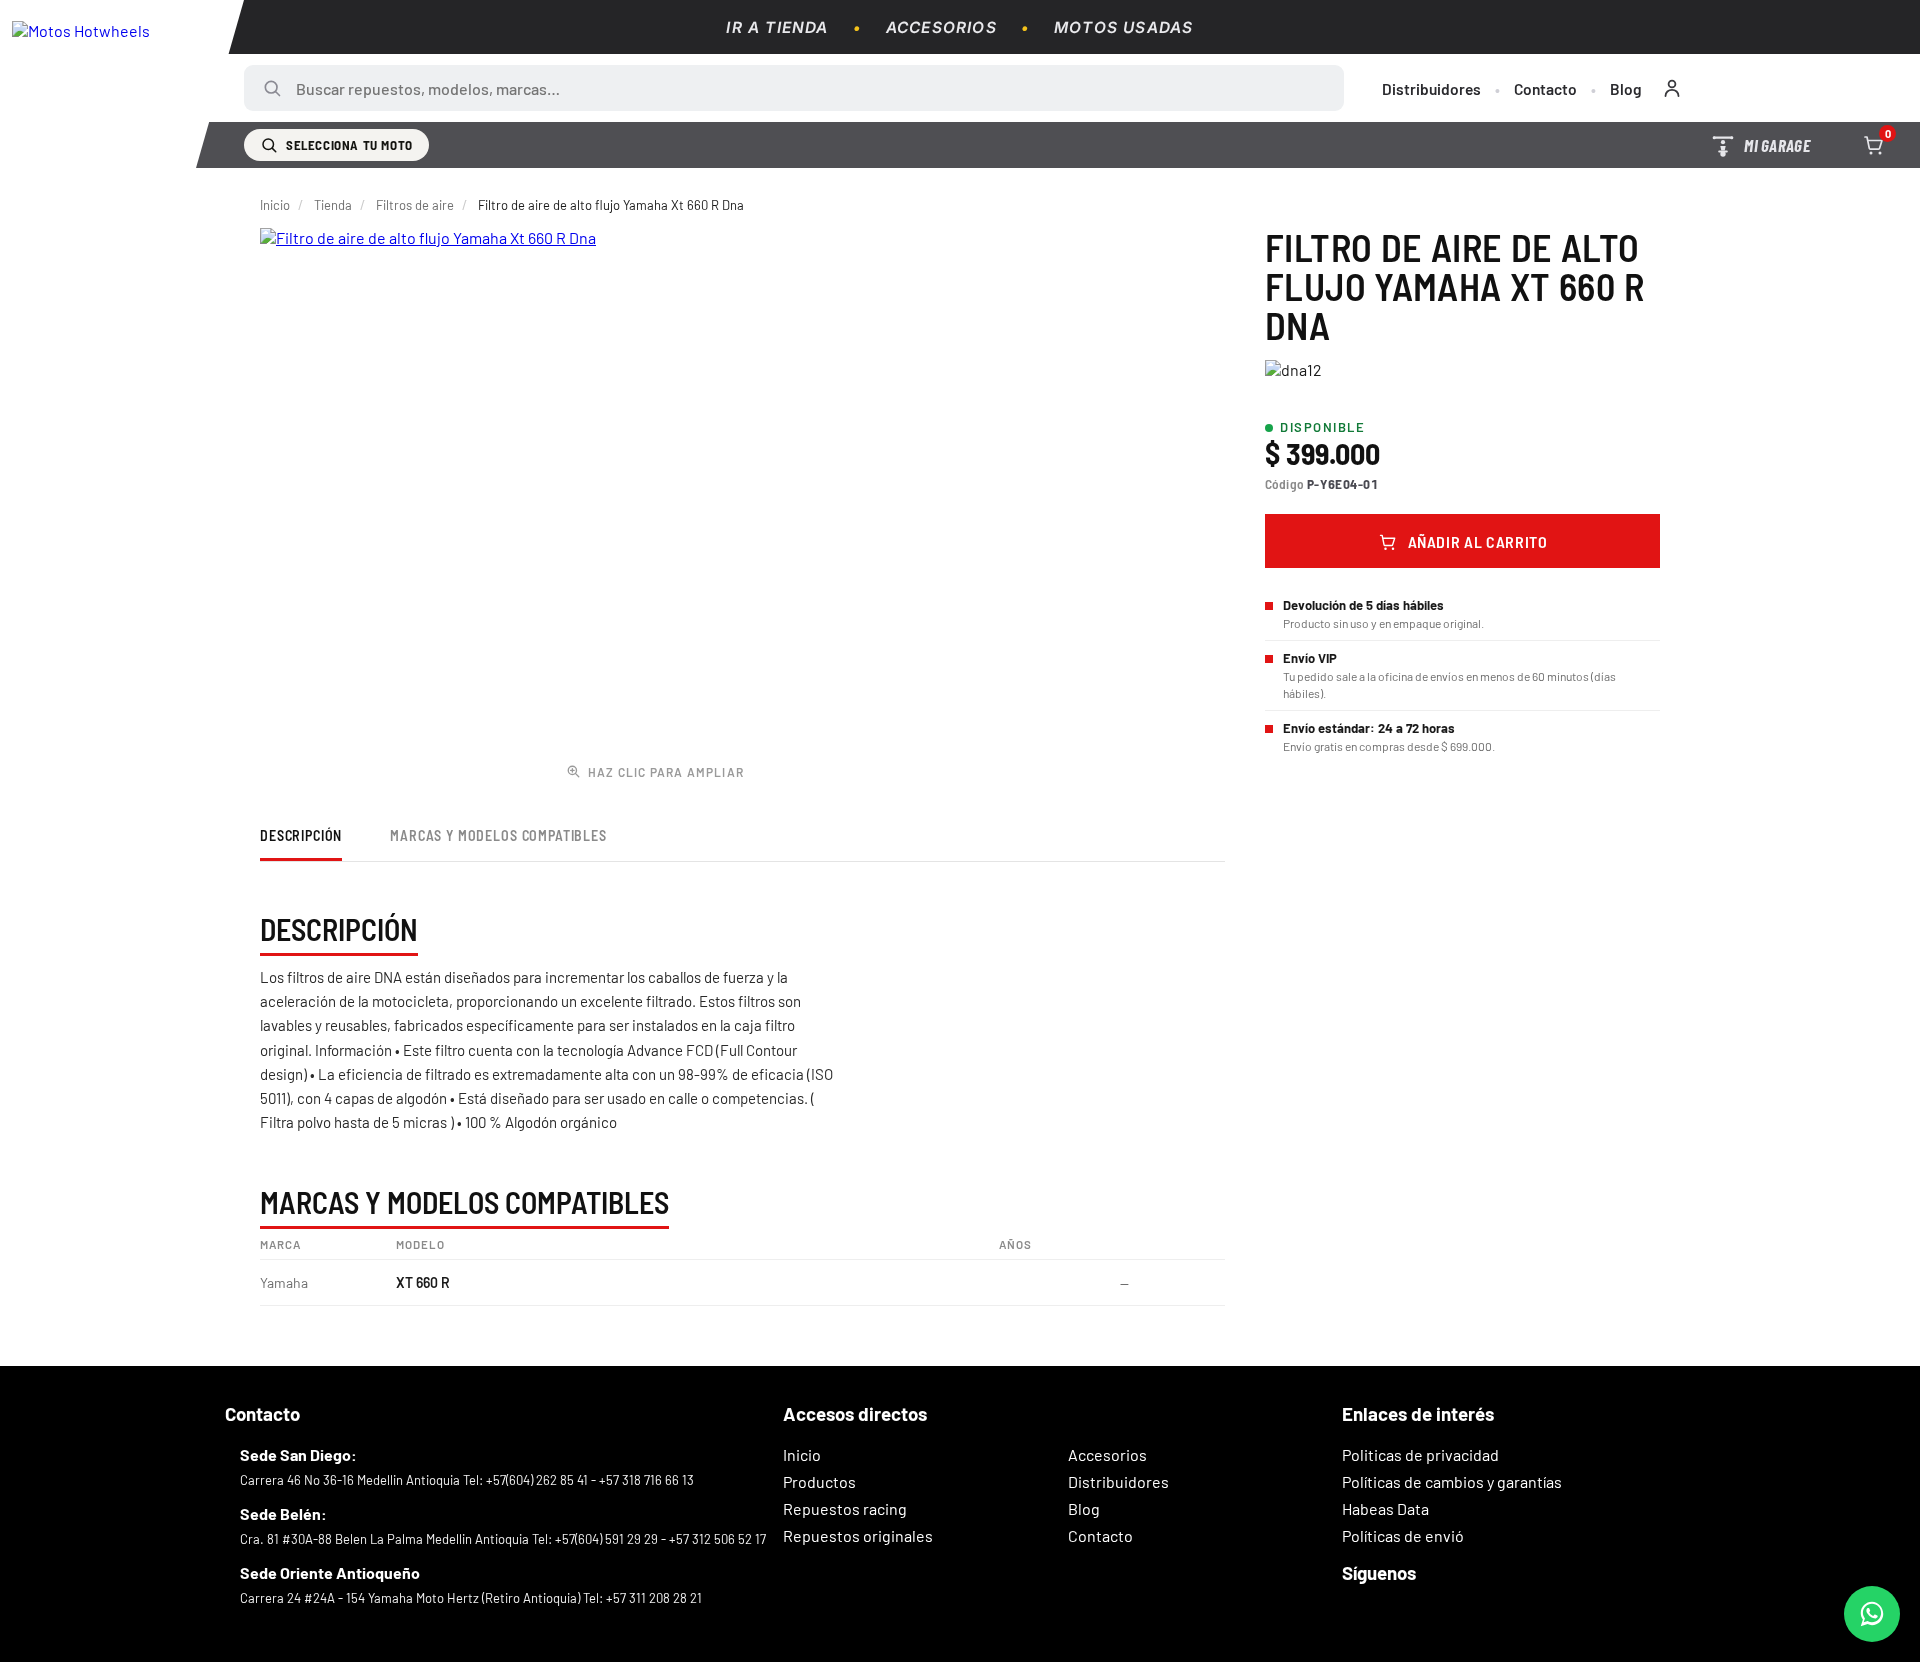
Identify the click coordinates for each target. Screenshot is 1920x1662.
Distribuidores (1431, 88)
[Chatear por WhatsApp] (1872, 1614)
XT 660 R (423, 1282)
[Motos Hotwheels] (122, 84)
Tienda (333, 205)
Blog (1626, 88)
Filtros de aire (415, 205)
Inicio (275, 205)
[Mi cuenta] (1672, 88)
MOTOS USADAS (1123, 27)
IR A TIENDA (777, 27)
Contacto (1545, 88)
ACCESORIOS (941, 27)
